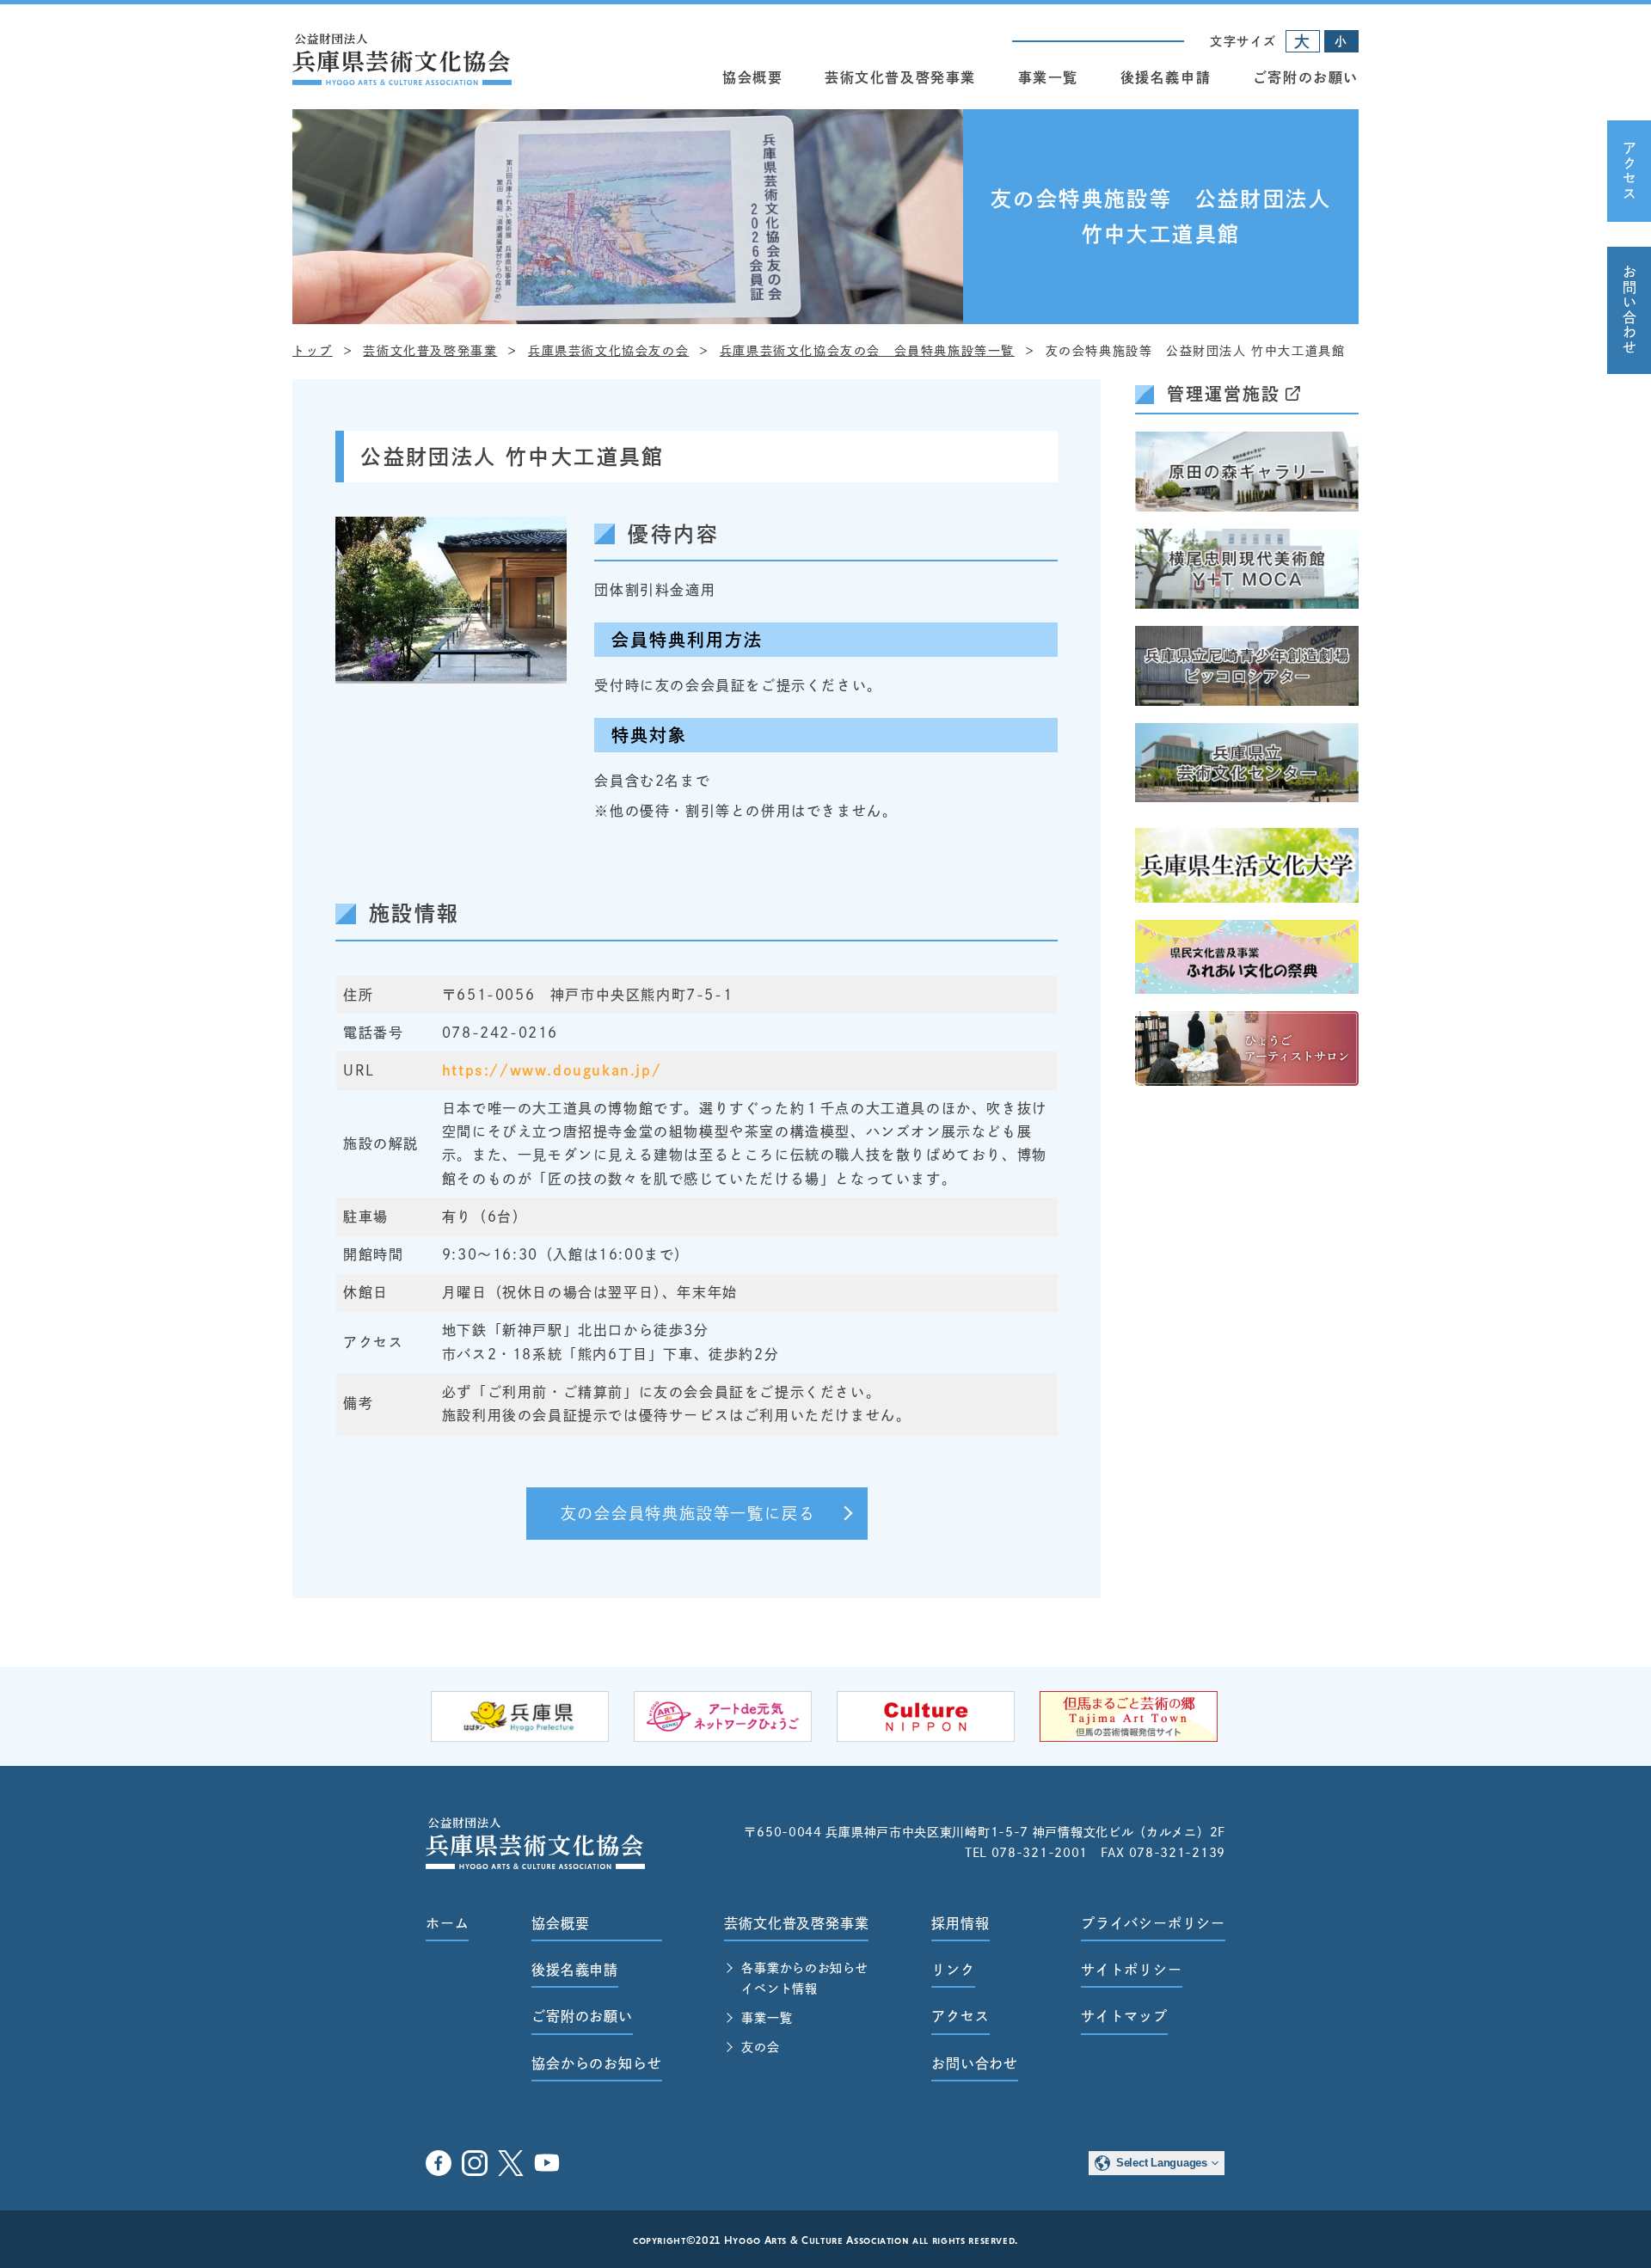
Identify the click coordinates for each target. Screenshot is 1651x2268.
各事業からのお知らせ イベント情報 (804, 1978)
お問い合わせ (1630, 310)
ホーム (447, 1923)
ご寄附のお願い (1306, 77)
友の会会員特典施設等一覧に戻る (688, 1513)
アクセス (1630, 171)
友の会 (760, 2047)
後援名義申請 (1166, 77)
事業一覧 (1048, 77)
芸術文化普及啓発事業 (900, 77)
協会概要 (752, 77)
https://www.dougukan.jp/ (552, 1070)
